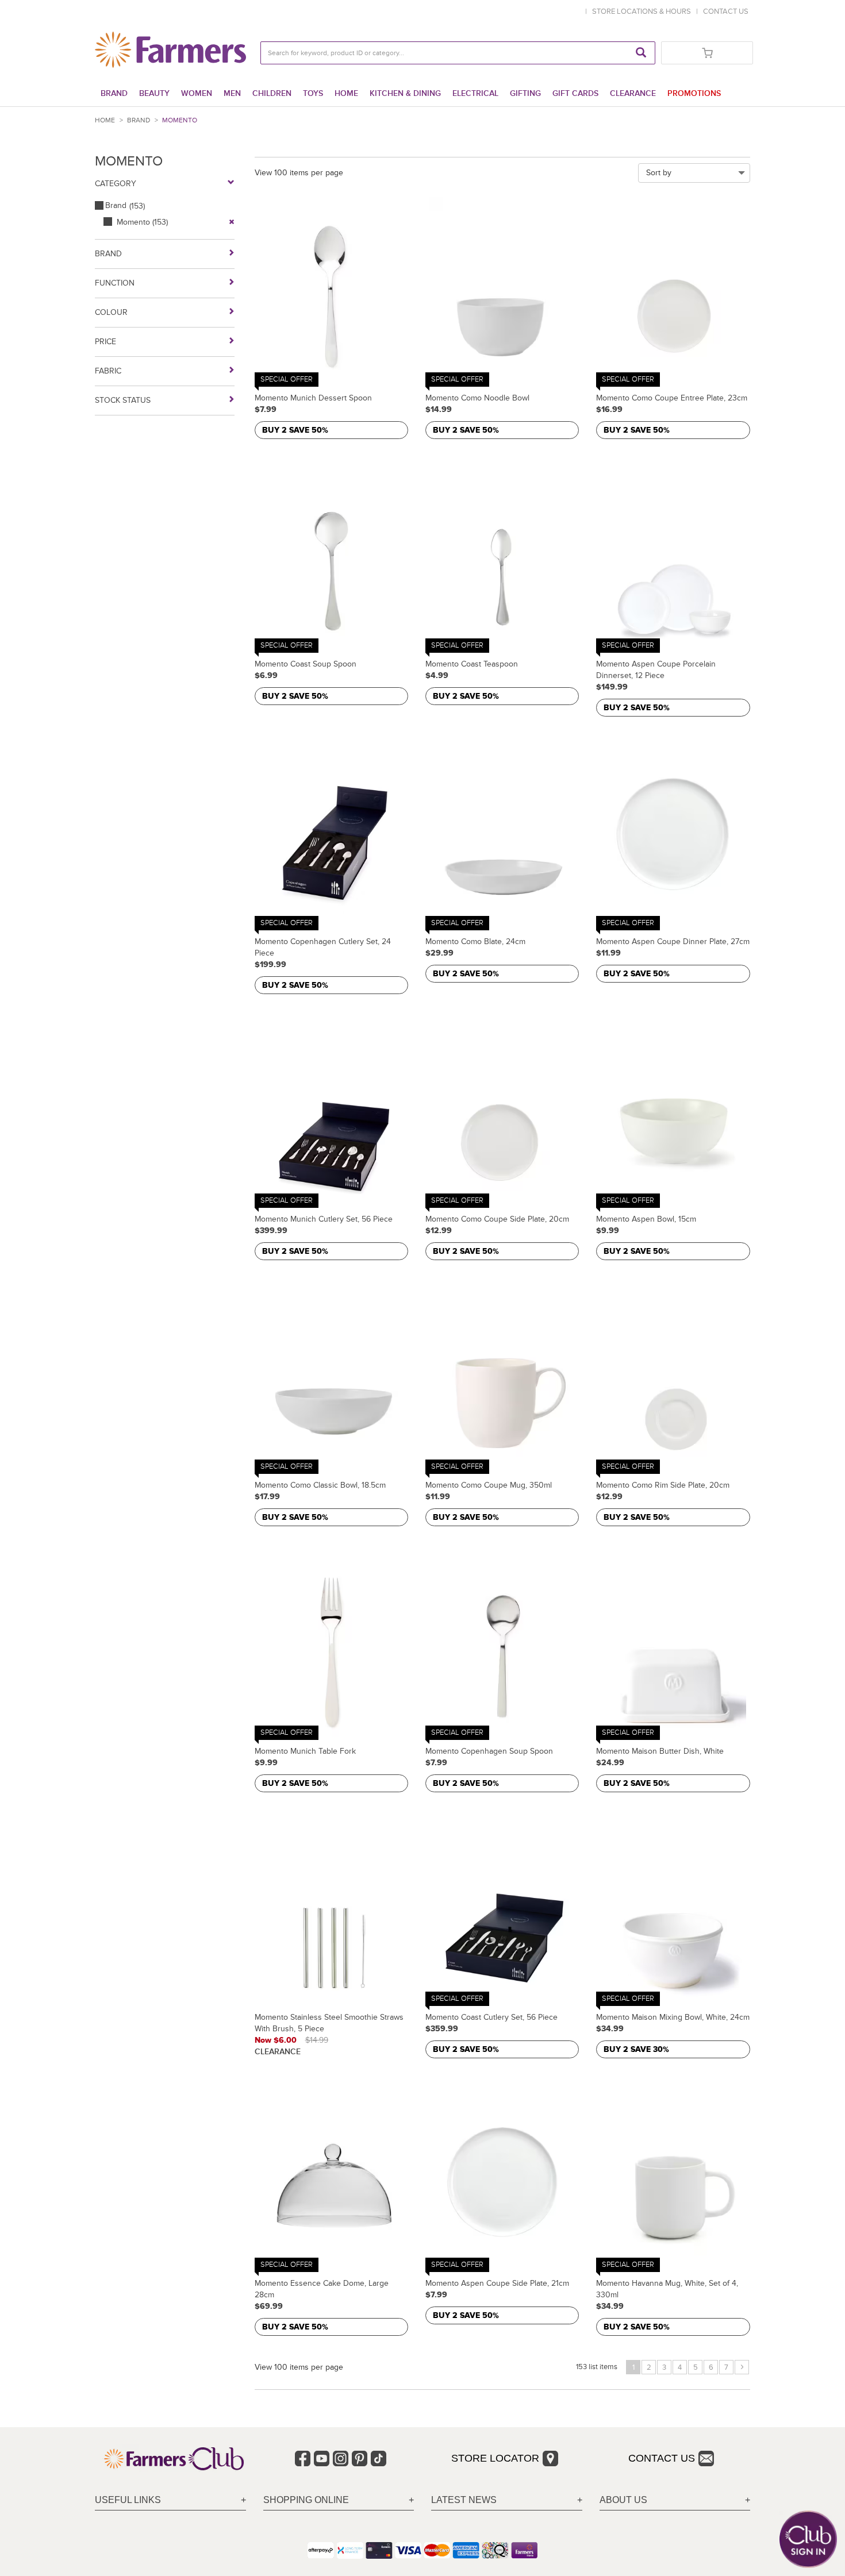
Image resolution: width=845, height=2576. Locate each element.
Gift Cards (575, 93)
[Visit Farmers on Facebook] (303, 2458)
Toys (313, 93)
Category (116, 184)
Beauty (154, 93)
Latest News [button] (464, 2500)
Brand (114, 93)
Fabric (108, 371)
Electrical (475, 93)
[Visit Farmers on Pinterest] (360, 2458)
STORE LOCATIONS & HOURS (643, 11)
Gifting (525, 93)
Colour (111, 312)
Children (272, 93)
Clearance (633, 93)
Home (346, 93)
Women (197, 93)
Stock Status (123, 400)
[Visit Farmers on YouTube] (322, 2458)
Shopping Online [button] (306, 2500)
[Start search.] (641, 53)
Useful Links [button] (128, 2500)
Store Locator (495, 2458)
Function (115, 283)
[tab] (170, 2500)
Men (232, 93)
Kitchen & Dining (405, 93)
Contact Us (662, 2458)
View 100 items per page (299, 173)
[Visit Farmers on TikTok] (379, 2458)
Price (105, 342)
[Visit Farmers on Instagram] (341, 2458)
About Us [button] (623, 2500)
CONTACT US (726, 11)
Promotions (694, 93)
